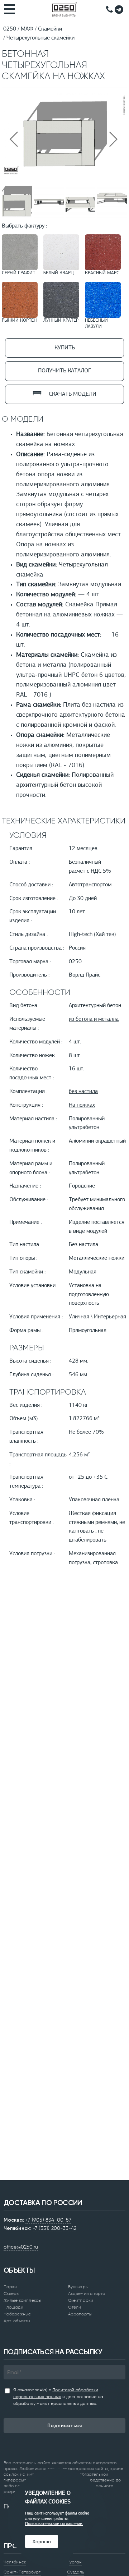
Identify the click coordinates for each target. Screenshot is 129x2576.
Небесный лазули (96, 323)
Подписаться (65, 2426)
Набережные (17, 2314)
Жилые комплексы (22, 2300)
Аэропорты (80, 2314)
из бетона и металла (94, 1019)
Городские (82, 1186)
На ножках (82, 1105)
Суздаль (76, 2572)
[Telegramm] (119, 10)
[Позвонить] (109, 9)
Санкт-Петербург (22, 2572)
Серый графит (18, 273)
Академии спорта (87, 2293)
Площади (13, 2307)
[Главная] (64, 9)
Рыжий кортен (19, 320)
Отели (75, 2307)
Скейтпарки (81, 2300)
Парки (10, 2287)
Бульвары (78, 2287)
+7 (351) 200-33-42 (55, 2228)
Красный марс (102, 273)
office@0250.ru (21, 2247)
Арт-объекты (17, 2321)
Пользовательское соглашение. (54, 2524)
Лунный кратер (61, 320)
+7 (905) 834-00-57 (48, 2220)
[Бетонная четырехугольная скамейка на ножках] (64, 175)
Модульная (83, 1272)
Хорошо (42, 2541)
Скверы (12, 2293)
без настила (83, 1092)
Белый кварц (59, 273)
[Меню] (10, 9)
